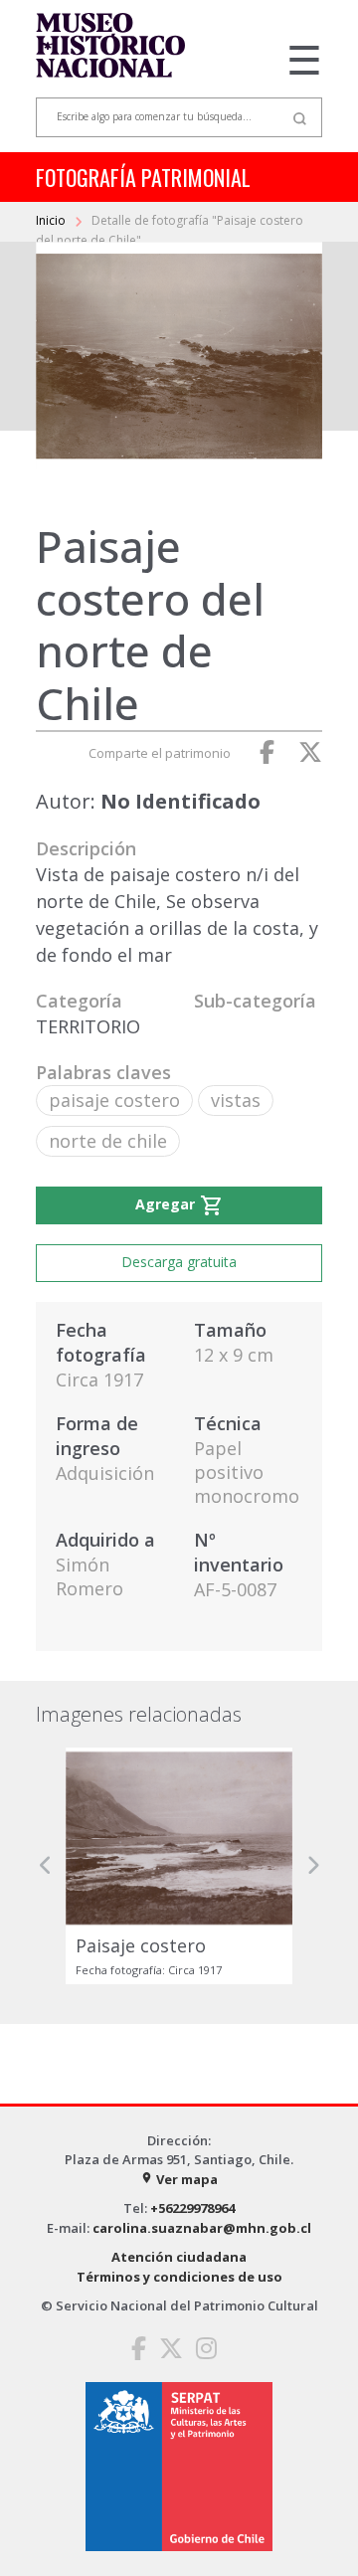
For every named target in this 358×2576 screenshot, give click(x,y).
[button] (46, 1865)
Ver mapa (179, 2179)
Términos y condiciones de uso (179, 2277)
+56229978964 (192, 2208)
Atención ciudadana (179, 2257)
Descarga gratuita (179, 1262)
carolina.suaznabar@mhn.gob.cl (202, 2228)
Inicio (52, 220)
